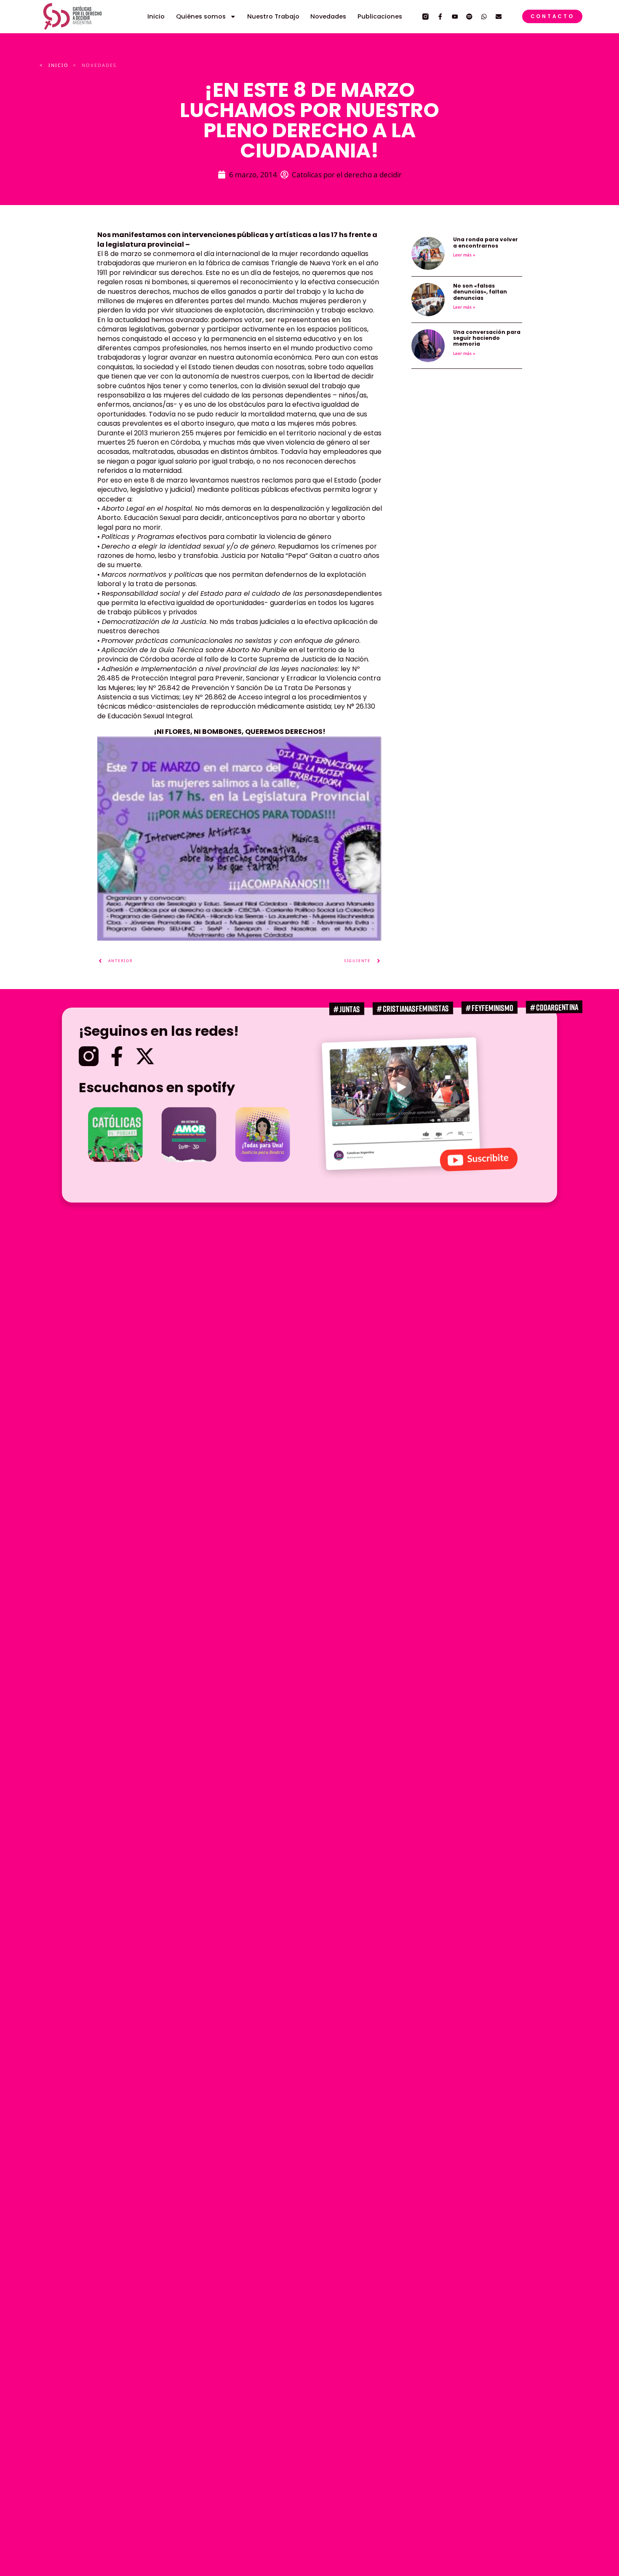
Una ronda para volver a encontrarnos (486, 242)
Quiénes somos (201, 16)
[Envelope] (499, 17)
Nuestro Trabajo (273, 16)
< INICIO (54, 65)
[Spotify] (469, 17)
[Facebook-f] (440, 17)
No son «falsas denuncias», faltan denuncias (480, 292)
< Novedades (95, 65)
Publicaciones (380, 16)
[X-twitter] (145, 1056)
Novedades (328, 16)
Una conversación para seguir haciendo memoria (487, 338)
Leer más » (464, 255)
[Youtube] (455, 17)
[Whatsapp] (484, 17)
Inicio (156, 16)
